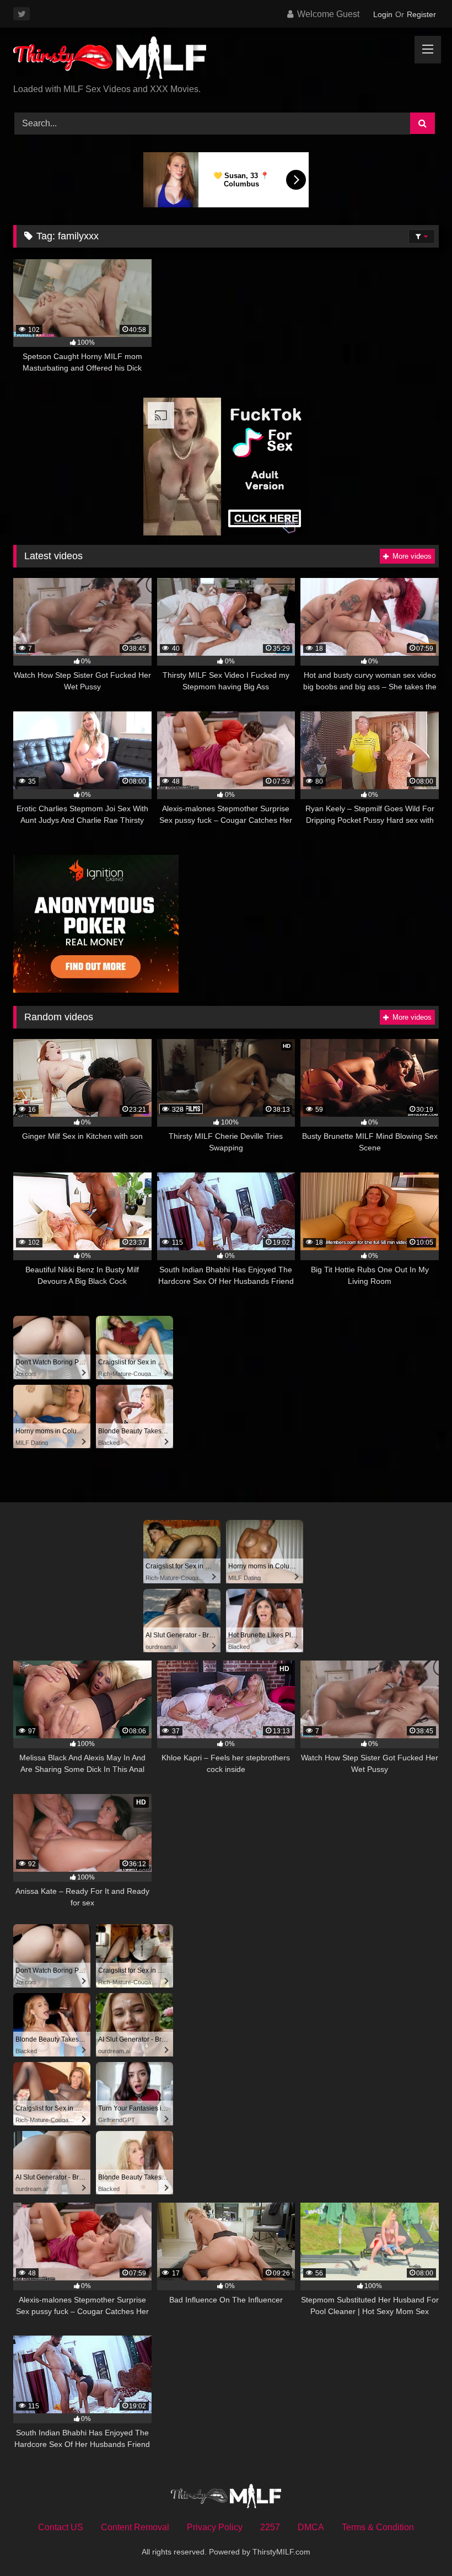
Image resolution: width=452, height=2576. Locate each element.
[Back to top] (418, 2543)
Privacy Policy (215, 2527)
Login (383, 14)
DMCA (311, 2527)
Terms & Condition (378, 2527)
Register (421, 14)
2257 (270, 2527)
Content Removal (135, 2527)
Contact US (61, 2527)
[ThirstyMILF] (226, 60)
